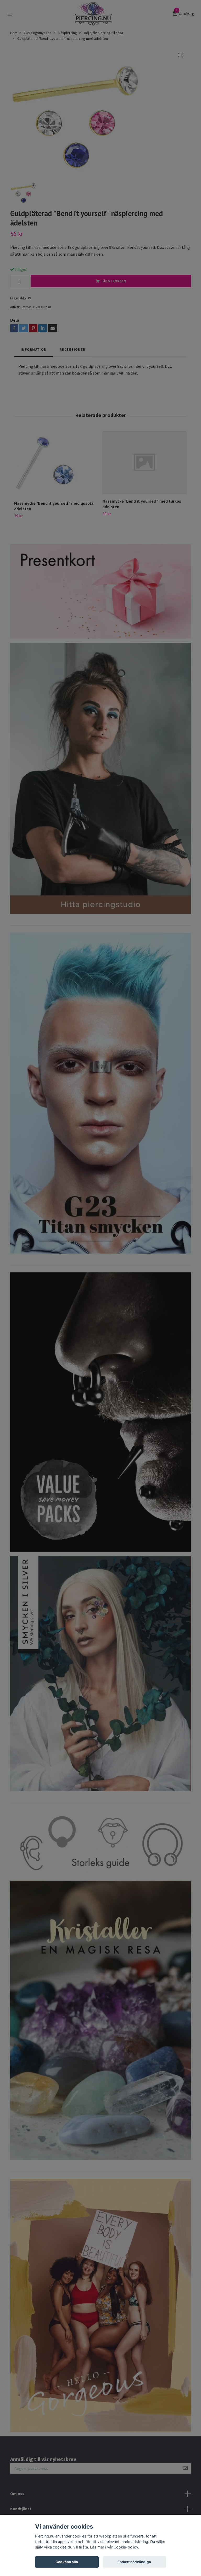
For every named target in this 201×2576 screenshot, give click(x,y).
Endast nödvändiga (134, 2562)
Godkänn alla (67, 2562)
